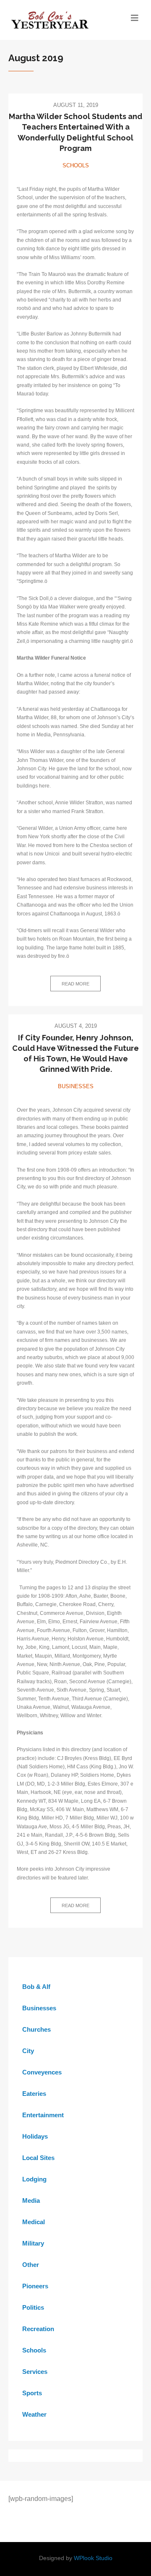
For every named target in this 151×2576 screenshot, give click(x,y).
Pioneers (35, 2286)
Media (31, 2200)
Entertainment (43, 2115)
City (28, 2051)
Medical (34, 2222)
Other (31, 2265)
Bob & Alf (36, 1987)
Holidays (35, 2136)
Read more (75, 984)
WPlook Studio (93, 2558)
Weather (34, 2414)
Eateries (34, 2094)
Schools (76, 165)
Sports (32, 2393)
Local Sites (38, 2158)
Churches (36, 2029)
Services (35, 2372)
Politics (33, 2307)
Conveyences (42, 2072)
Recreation (38, 2329)
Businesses (76, 1086)
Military (33, 2243)
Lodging (34, 2179)
